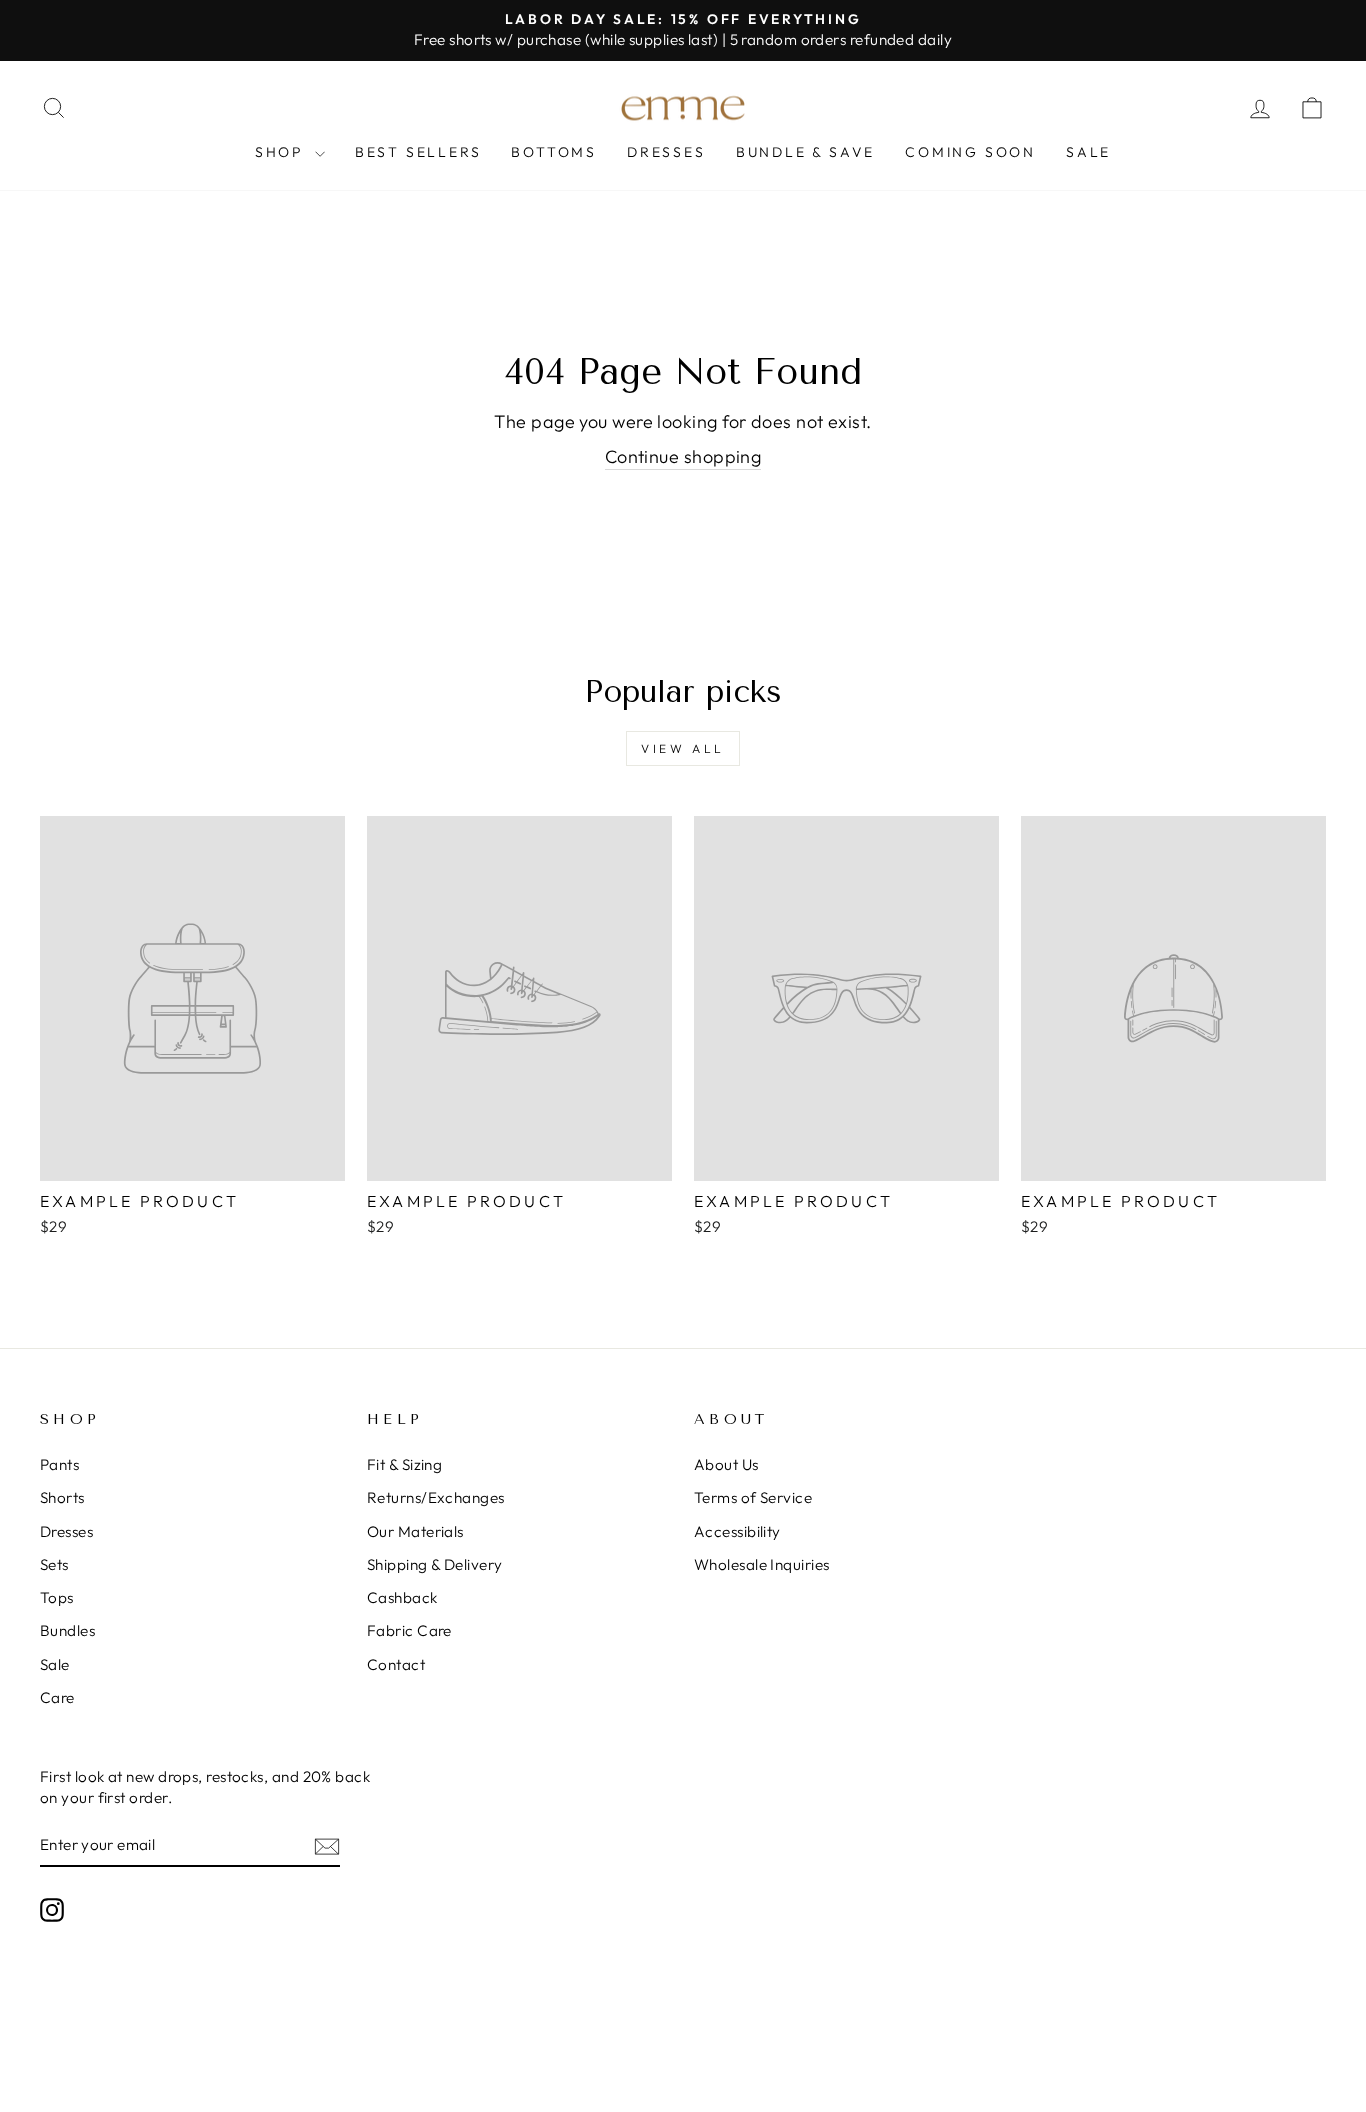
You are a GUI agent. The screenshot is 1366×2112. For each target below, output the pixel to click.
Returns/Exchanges (436, 1497)
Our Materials (415, 1531)
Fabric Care (409, 1630)
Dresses (666, 152)
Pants (59, 1464)
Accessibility (737, 1531)
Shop (282, 152)
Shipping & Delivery (435, 1564)
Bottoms (554, 152)
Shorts (62, 1497)
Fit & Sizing (404, 1464)
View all (683, 748)
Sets (54, 1564)
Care (57, 1697)
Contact (396, 1664)
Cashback (402, 1597)
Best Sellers (418, 152)
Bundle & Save (805, 152)
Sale (1088, 152)
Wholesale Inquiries (762, 1564)
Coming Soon (970, 152)
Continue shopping (683, 456)
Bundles (67, 1630)
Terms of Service (753, 1497)
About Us (726, 1464)
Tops (57, 1597)
